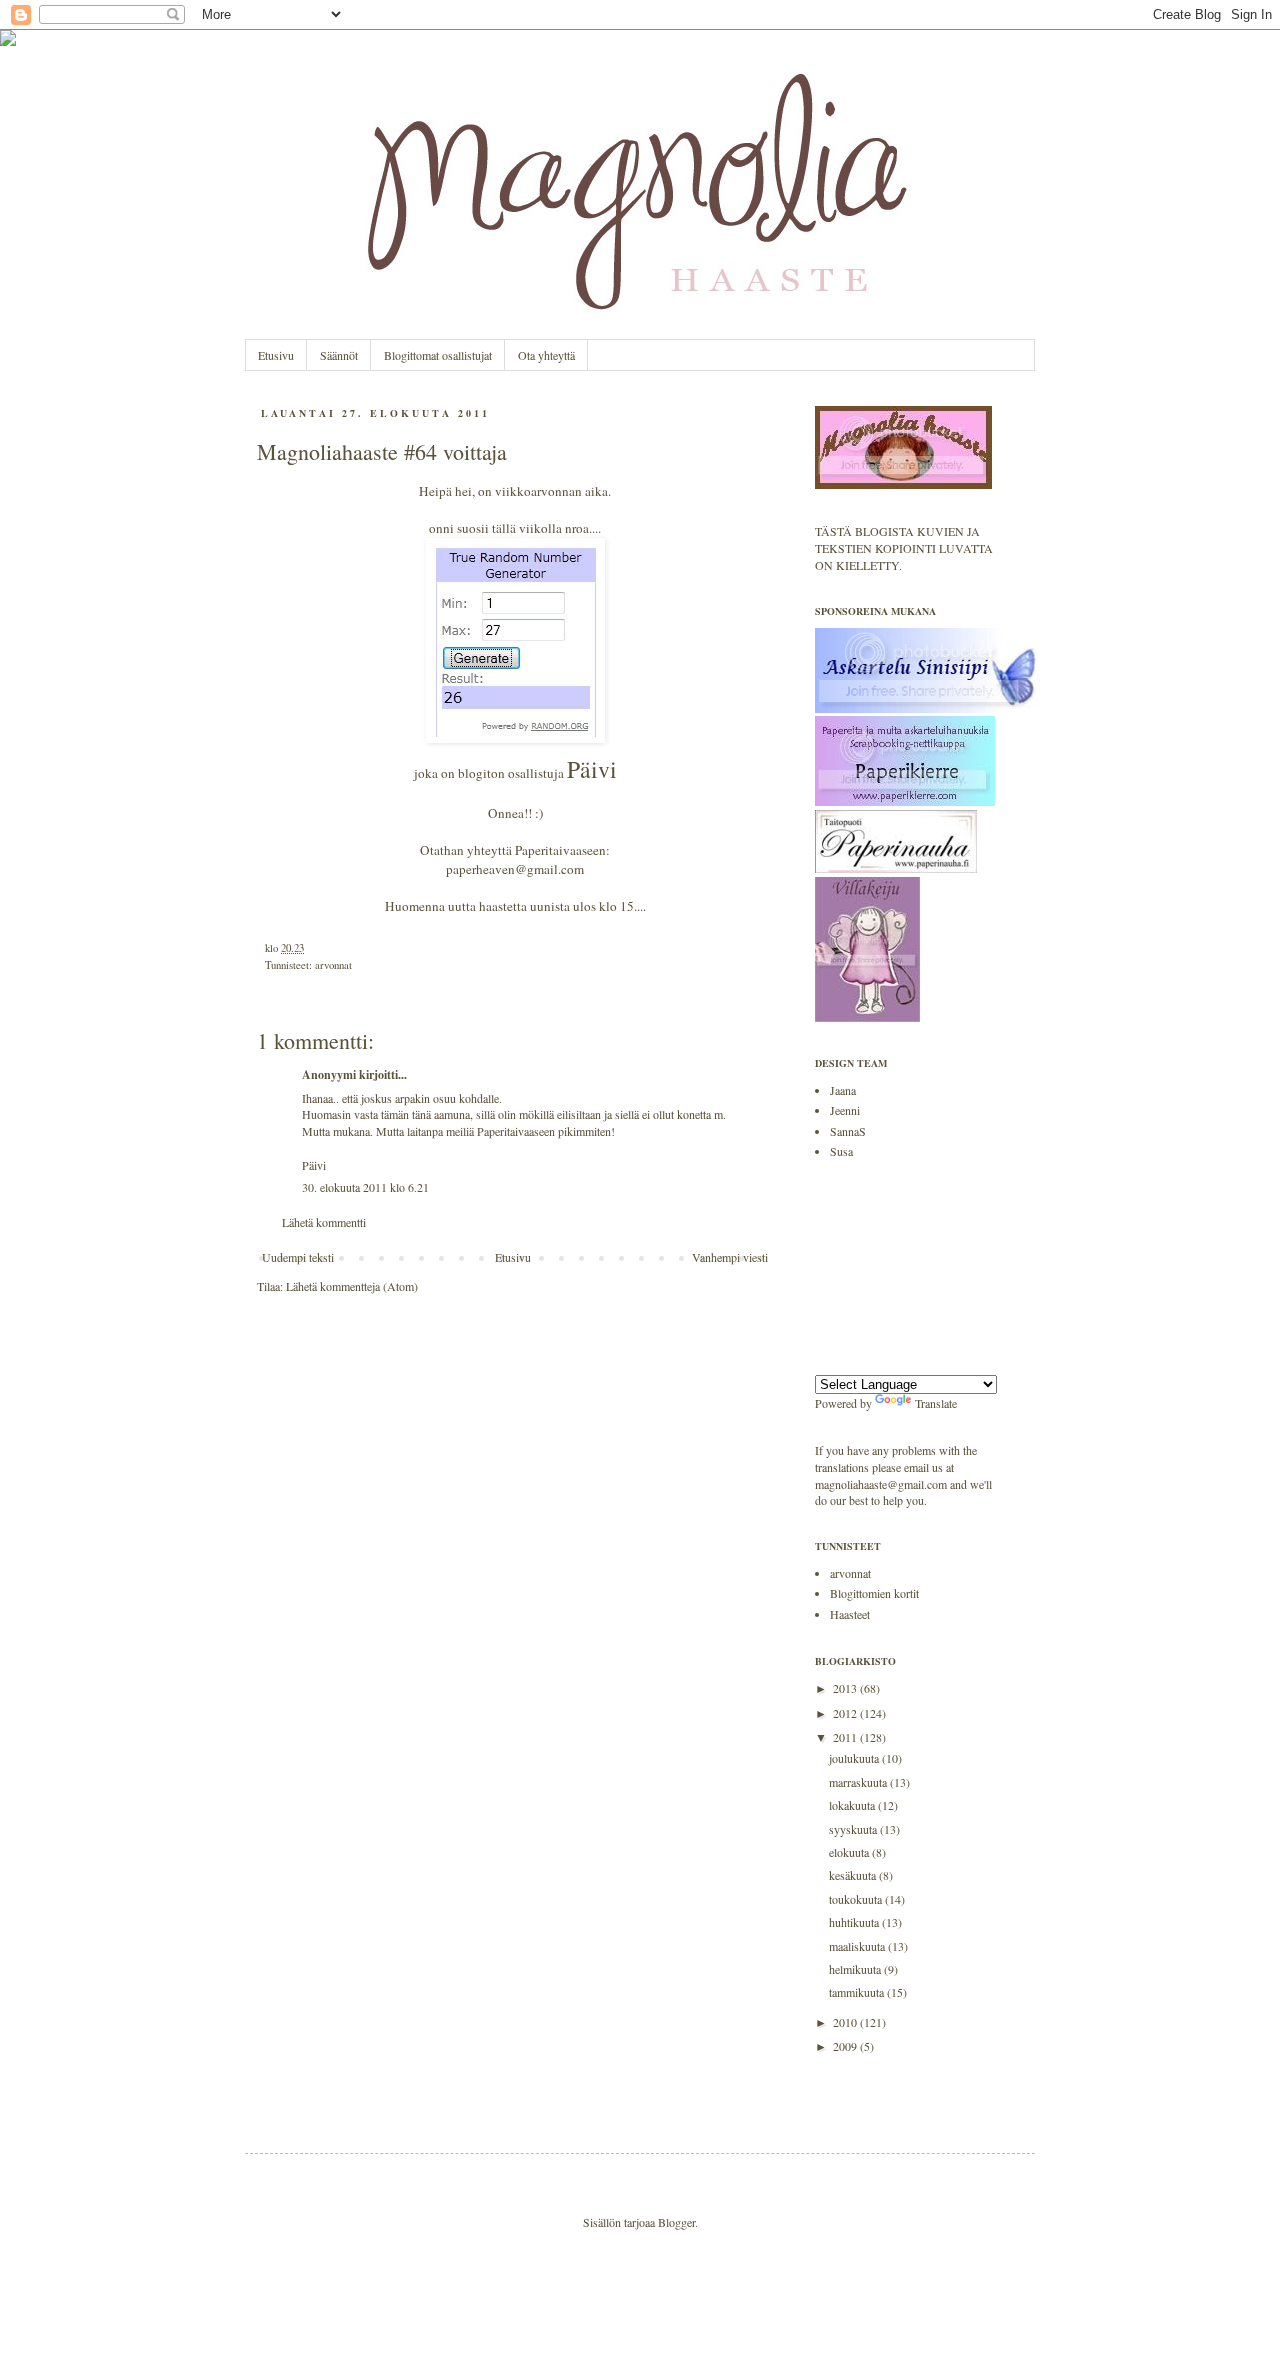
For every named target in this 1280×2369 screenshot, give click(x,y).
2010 (846, 2022)
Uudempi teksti (298, 1257)
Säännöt (339, 355)
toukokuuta (857, 1899)
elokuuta (850, 1852)
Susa (841, 1151)
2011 (846, 1737)
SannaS (848, 1131)
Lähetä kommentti (324, 1222)
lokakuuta (853, 1805)
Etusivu (276, 355)
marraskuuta (859, 1782)
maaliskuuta (858, 1946)
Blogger (676, 2222)
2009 (846, 2046)
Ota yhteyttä (546, 355)
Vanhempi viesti (730, 1257)
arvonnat (333, 965)
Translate (936, 1403)
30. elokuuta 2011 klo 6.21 (365, 1187)
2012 (846, 1713)
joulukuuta (855, 1758)
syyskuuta (854, 1829)
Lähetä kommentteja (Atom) (352, 1286)
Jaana (843, 1090)
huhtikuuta (855, 1922)
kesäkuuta (854, 1875)
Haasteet (850, 1614)
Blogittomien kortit (874, 1593)
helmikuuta (856, 1969)
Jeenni (845, 1110)
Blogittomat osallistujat (438, 355)
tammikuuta (858, 1992)
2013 (846, 1688)
